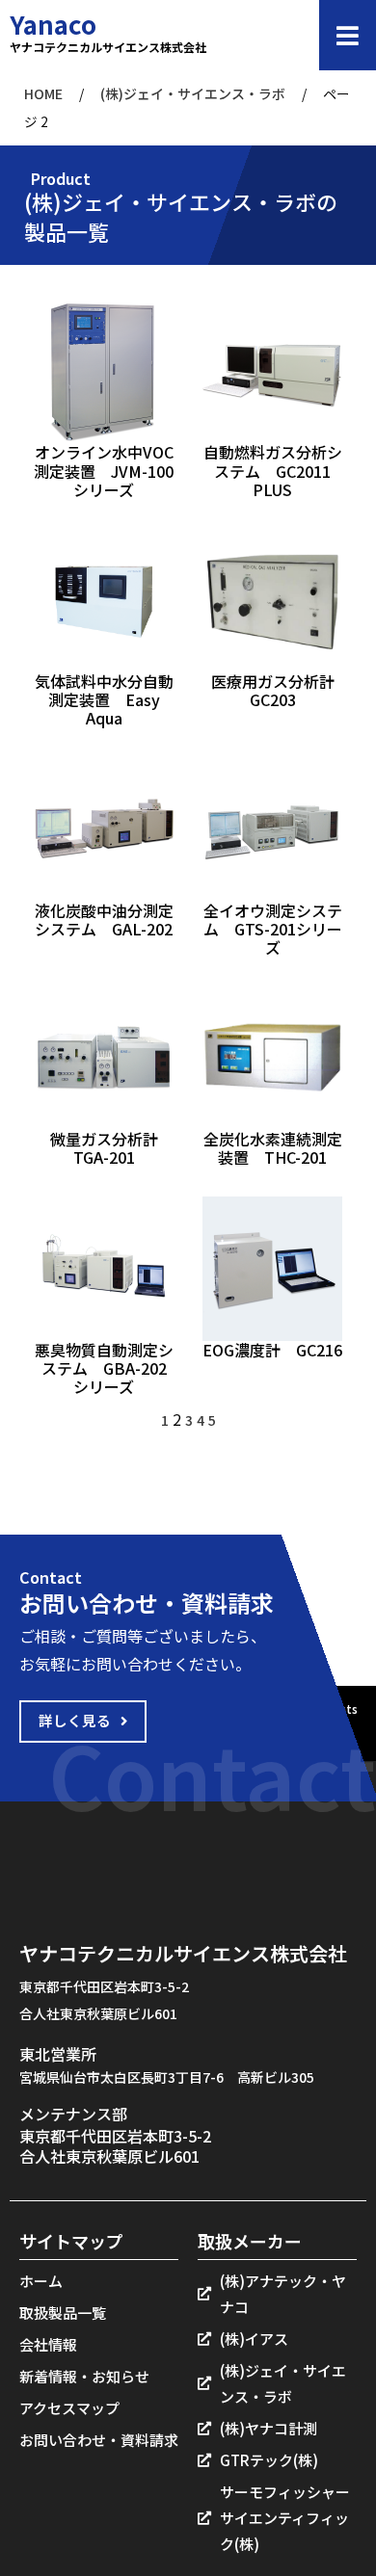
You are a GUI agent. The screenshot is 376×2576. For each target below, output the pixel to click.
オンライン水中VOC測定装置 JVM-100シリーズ (104, 470)
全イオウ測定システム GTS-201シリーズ (273, 929)
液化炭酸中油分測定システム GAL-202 (104, 920)
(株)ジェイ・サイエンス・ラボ (193, 93)
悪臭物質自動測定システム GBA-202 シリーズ (104, 1368)
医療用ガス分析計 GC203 (281, 690)
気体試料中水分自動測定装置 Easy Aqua (104, 699)
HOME (43, 93)
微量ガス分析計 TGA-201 (112, 1148)
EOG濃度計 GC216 (272, 1350)
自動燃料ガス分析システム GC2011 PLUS (273, 470)
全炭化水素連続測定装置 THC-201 (273, 1148)
